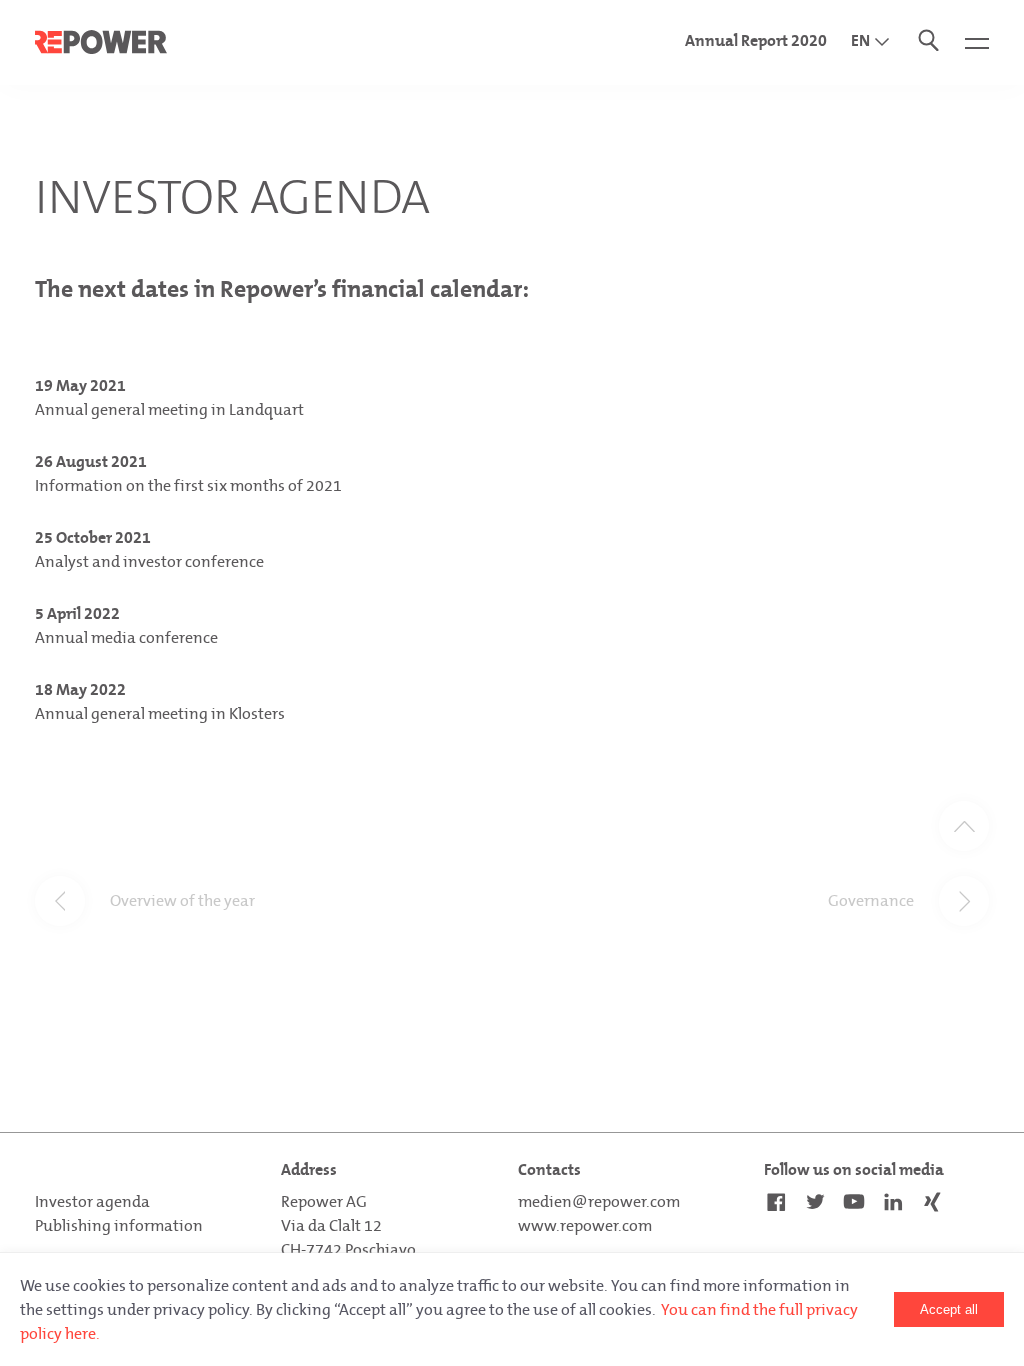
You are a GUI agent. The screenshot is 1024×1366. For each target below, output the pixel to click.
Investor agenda (92, 1201)
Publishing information (119, 1225)
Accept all (949, 1309)
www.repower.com (585, 1225)
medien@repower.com (599, 1201)
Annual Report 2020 (756, 40)
